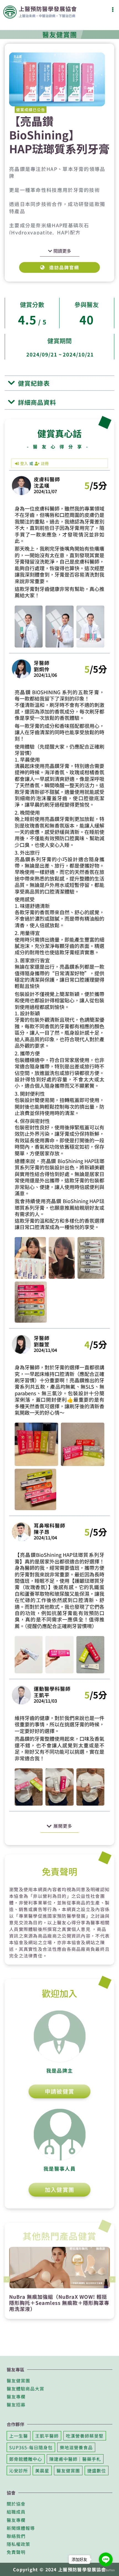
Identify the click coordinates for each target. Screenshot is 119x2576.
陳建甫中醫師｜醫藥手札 (75, 2459)
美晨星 (42, 2471)
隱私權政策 (18, 2544)
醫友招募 (16, 2405)
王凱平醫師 (47, 2436)
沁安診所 (19, 2471)
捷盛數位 (97, 2471)
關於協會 (16, 2504)
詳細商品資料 (37, 402)
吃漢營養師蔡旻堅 (85, 2436)
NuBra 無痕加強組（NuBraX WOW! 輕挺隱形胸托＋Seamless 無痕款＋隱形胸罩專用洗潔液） (59, 2302)
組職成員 (16, 2512)
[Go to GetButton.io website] (106, 2570)
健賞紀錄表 (34, 383)
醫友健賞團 (18, 2381)
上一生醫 (19, 2436)
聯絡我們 (16, 2536)
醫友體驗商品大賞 (25, 2389)
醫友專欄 (16, 2397)
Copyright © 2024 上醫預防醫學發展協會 (59, 2569)
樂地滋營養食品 (76, 2447)
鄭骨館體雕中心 (26, 2459)
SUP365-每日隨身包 (31, 2447)
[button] (113, 9)
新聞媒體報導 (21, 2528)
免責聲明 (16, 2552)
